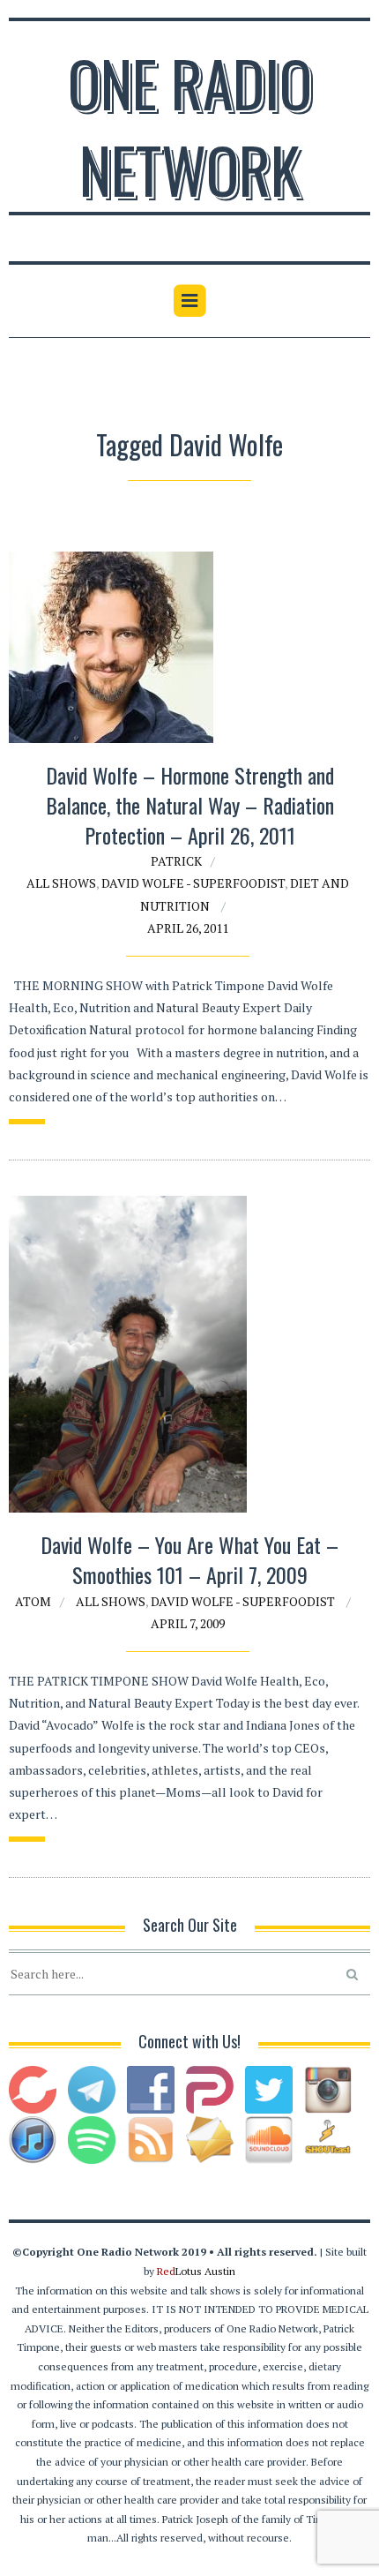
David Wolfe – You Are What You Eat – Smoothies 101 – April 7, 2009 (189, 1559)
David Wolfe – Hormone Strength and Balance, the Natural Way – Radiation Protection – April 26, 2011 (190, 804)
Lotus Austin (196, 2271)
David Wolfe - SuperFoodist (193, 883)
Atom (33, 1601)
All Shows (61, 883)
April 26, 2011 (188, 928)
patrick (176, 861)
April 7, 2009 (188, 1623)
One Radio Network (190, 125)
